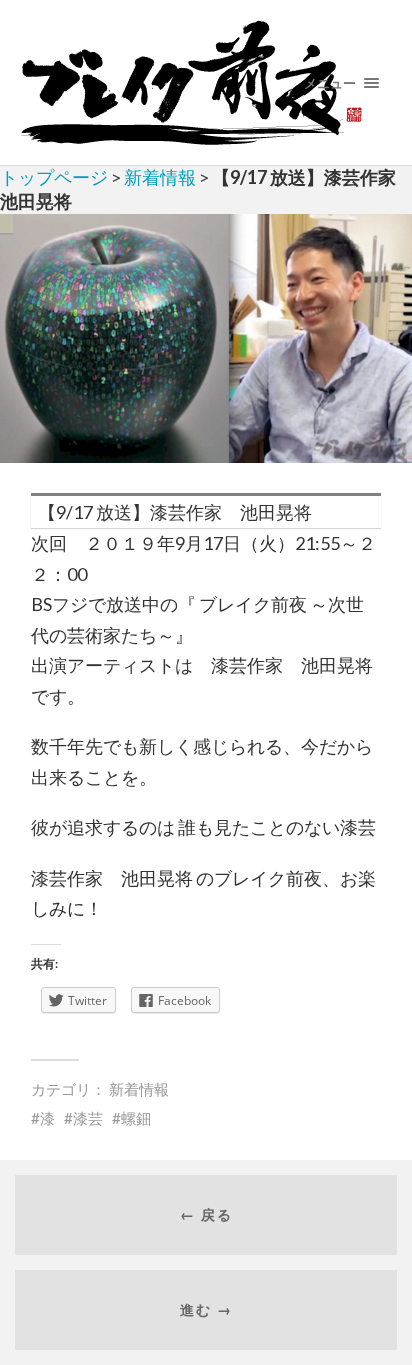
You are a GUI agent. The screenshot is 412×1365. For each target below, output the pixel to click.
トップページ (54, 177)
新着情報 (160, 177)
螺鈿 (136, 1118)
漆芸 (88, 1118)
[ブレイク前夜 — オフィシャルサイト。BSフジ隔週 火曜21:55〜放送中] (206, 82)
